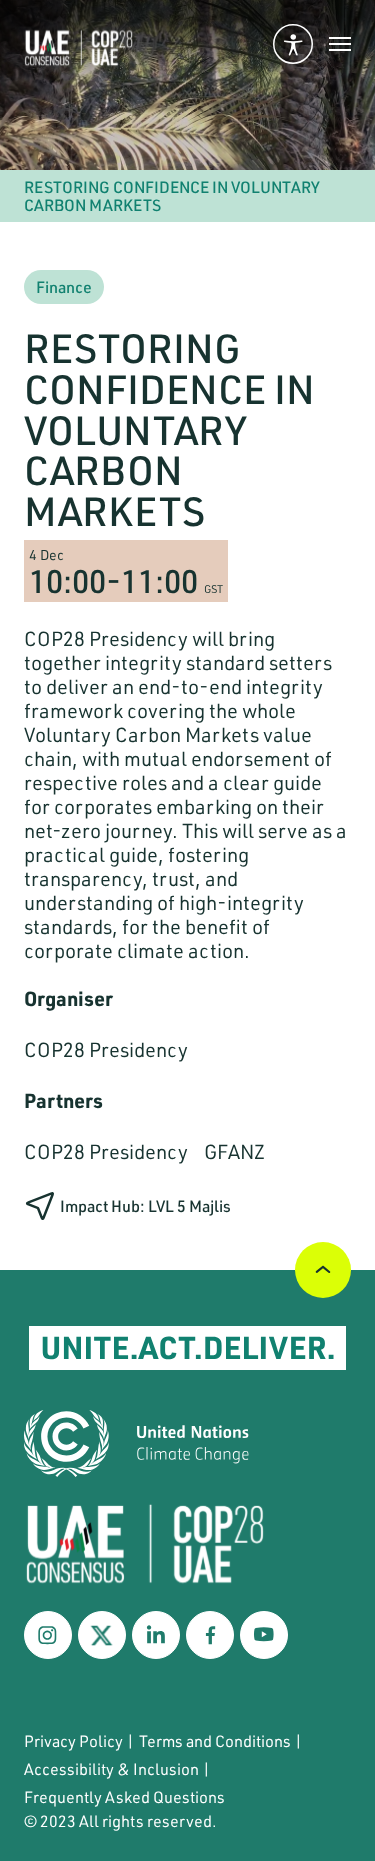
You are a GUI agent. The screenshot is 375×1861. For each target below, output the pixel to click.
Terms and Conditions (215, 1740)
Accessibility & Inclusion (111, 1768)
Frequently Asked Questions (124, 1796)
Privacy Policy (73, 1740)
